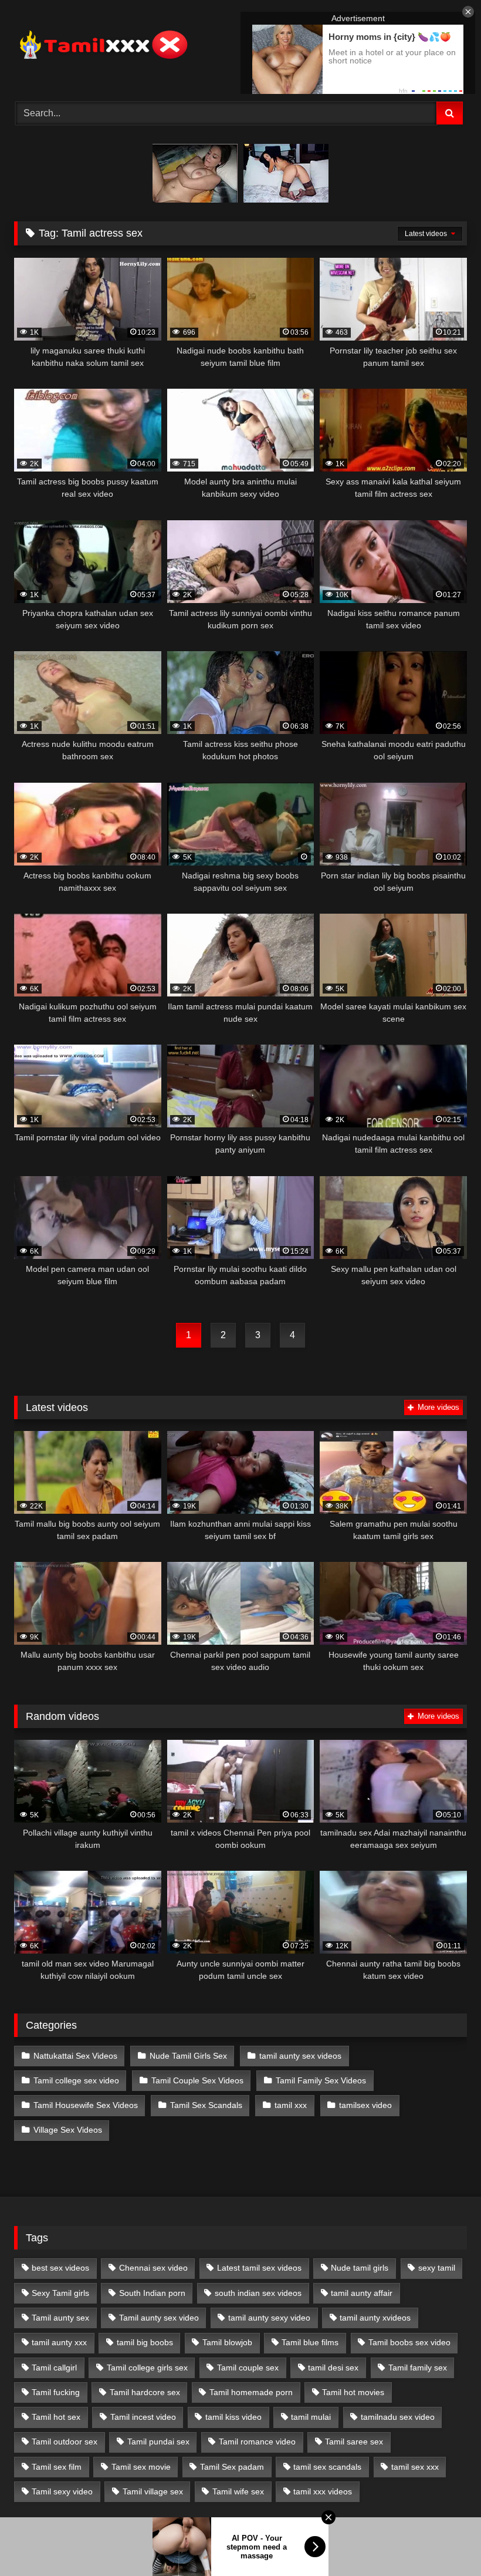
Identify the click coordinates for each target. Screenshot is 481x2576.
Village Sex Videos (68, 2130)
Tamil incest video (143, 2417)
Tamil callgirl (54, 2368)
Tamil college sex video (76, 2080)
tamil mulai (311, 2417)
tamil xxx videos (323, 2491)
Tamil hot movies (353, 2392)
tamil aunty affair (362, 2293)
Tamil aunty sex (60, 2318)
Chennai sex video (153, 2268)
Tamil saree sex (354, 2442)
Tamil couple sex (248, 2368)
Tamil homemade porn (251, 2392)
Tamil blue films (310, 2342)
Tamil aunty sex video (159, 2318)
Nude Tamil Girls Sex (188, 2056)
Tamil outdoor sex (65, 2442)
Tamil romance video (257, 2442)
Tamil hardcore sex (145, 2392)
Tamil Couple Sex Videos (197, 2080)
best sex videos (60, 2268)
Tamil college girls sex (147, 2368)
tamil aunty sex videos (300, 2056)
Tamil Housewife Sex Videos (86, 2105)
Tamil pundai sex (158, 2442)
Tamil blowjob (227, 2342)
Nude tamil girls (360, 2268)
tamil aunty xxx (59, 2342)
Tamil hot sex (56, 2417)
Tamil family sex (418, 2368)
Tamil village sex (153, 2491)
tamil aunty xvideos (375, 2318)
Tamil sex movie (141, 2467)
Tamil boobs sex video (409, 2342)
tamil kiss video (233, 2417)
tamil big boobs (145, 2342)
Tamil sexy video (62, 2491)
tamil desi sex (333, 2368)
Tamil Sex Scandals (206, 2105)
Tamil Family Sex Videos (321, 2080)
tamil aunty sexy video (269, 2318)
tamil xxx (291, 2105)
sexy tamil (437, 2268)
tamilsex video (365, 2105)
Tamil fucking (56, 2392)
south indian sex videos (258, 2293)
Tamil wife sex (238, 2491)
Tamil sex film (57, 2467)
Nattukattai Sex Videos (75, 2056)
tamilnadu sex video (398, 2417)
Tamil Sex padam (232, 2467)
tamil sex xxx (415, 2467)
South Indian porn (152, 2293)
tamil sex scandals (327, 2467)
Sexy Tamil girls (60, 2293)
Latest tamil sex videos (259, 2268)
